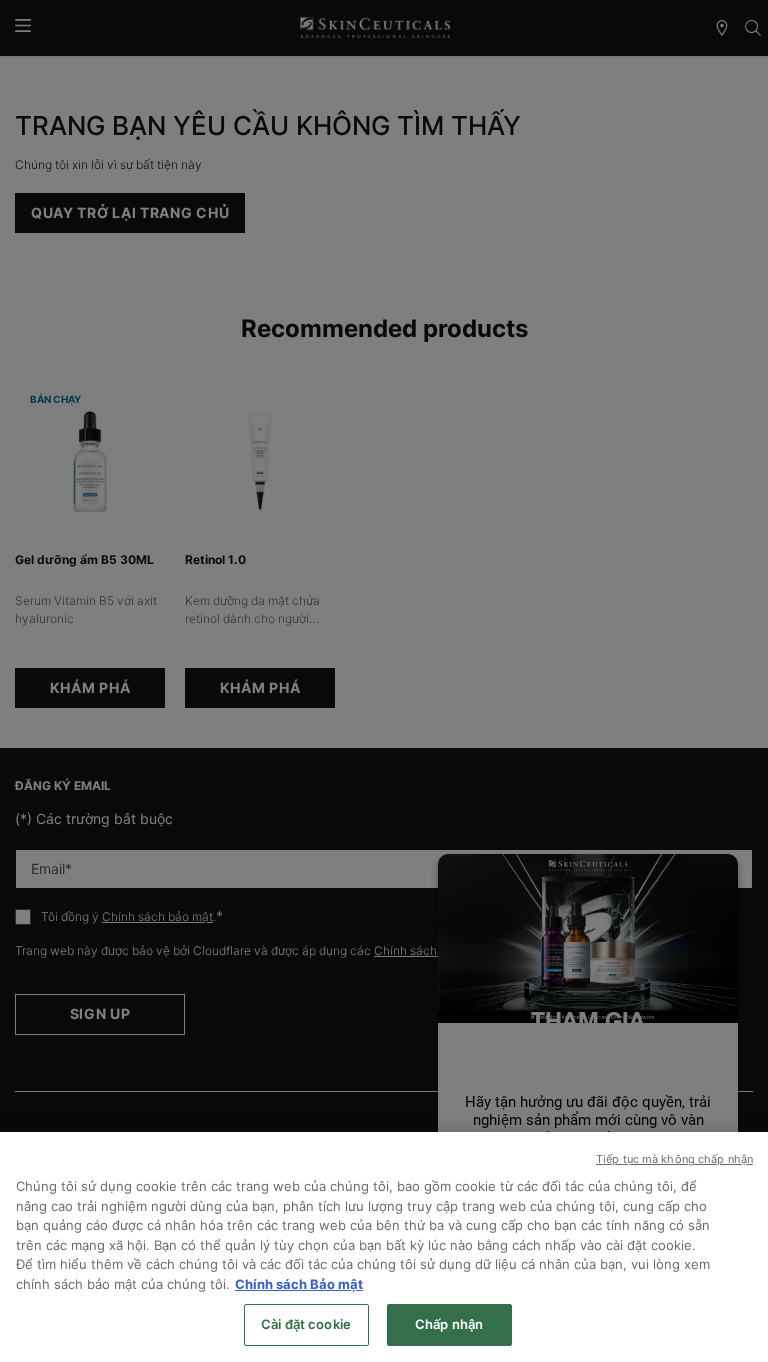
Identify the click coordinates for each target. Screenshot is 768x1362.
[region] (384, 1247)
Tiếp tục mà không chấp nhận (674, 1159)
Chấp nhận (449, 1324)
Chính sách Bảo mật (299, 1284)
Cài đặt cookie (306, 1324)
